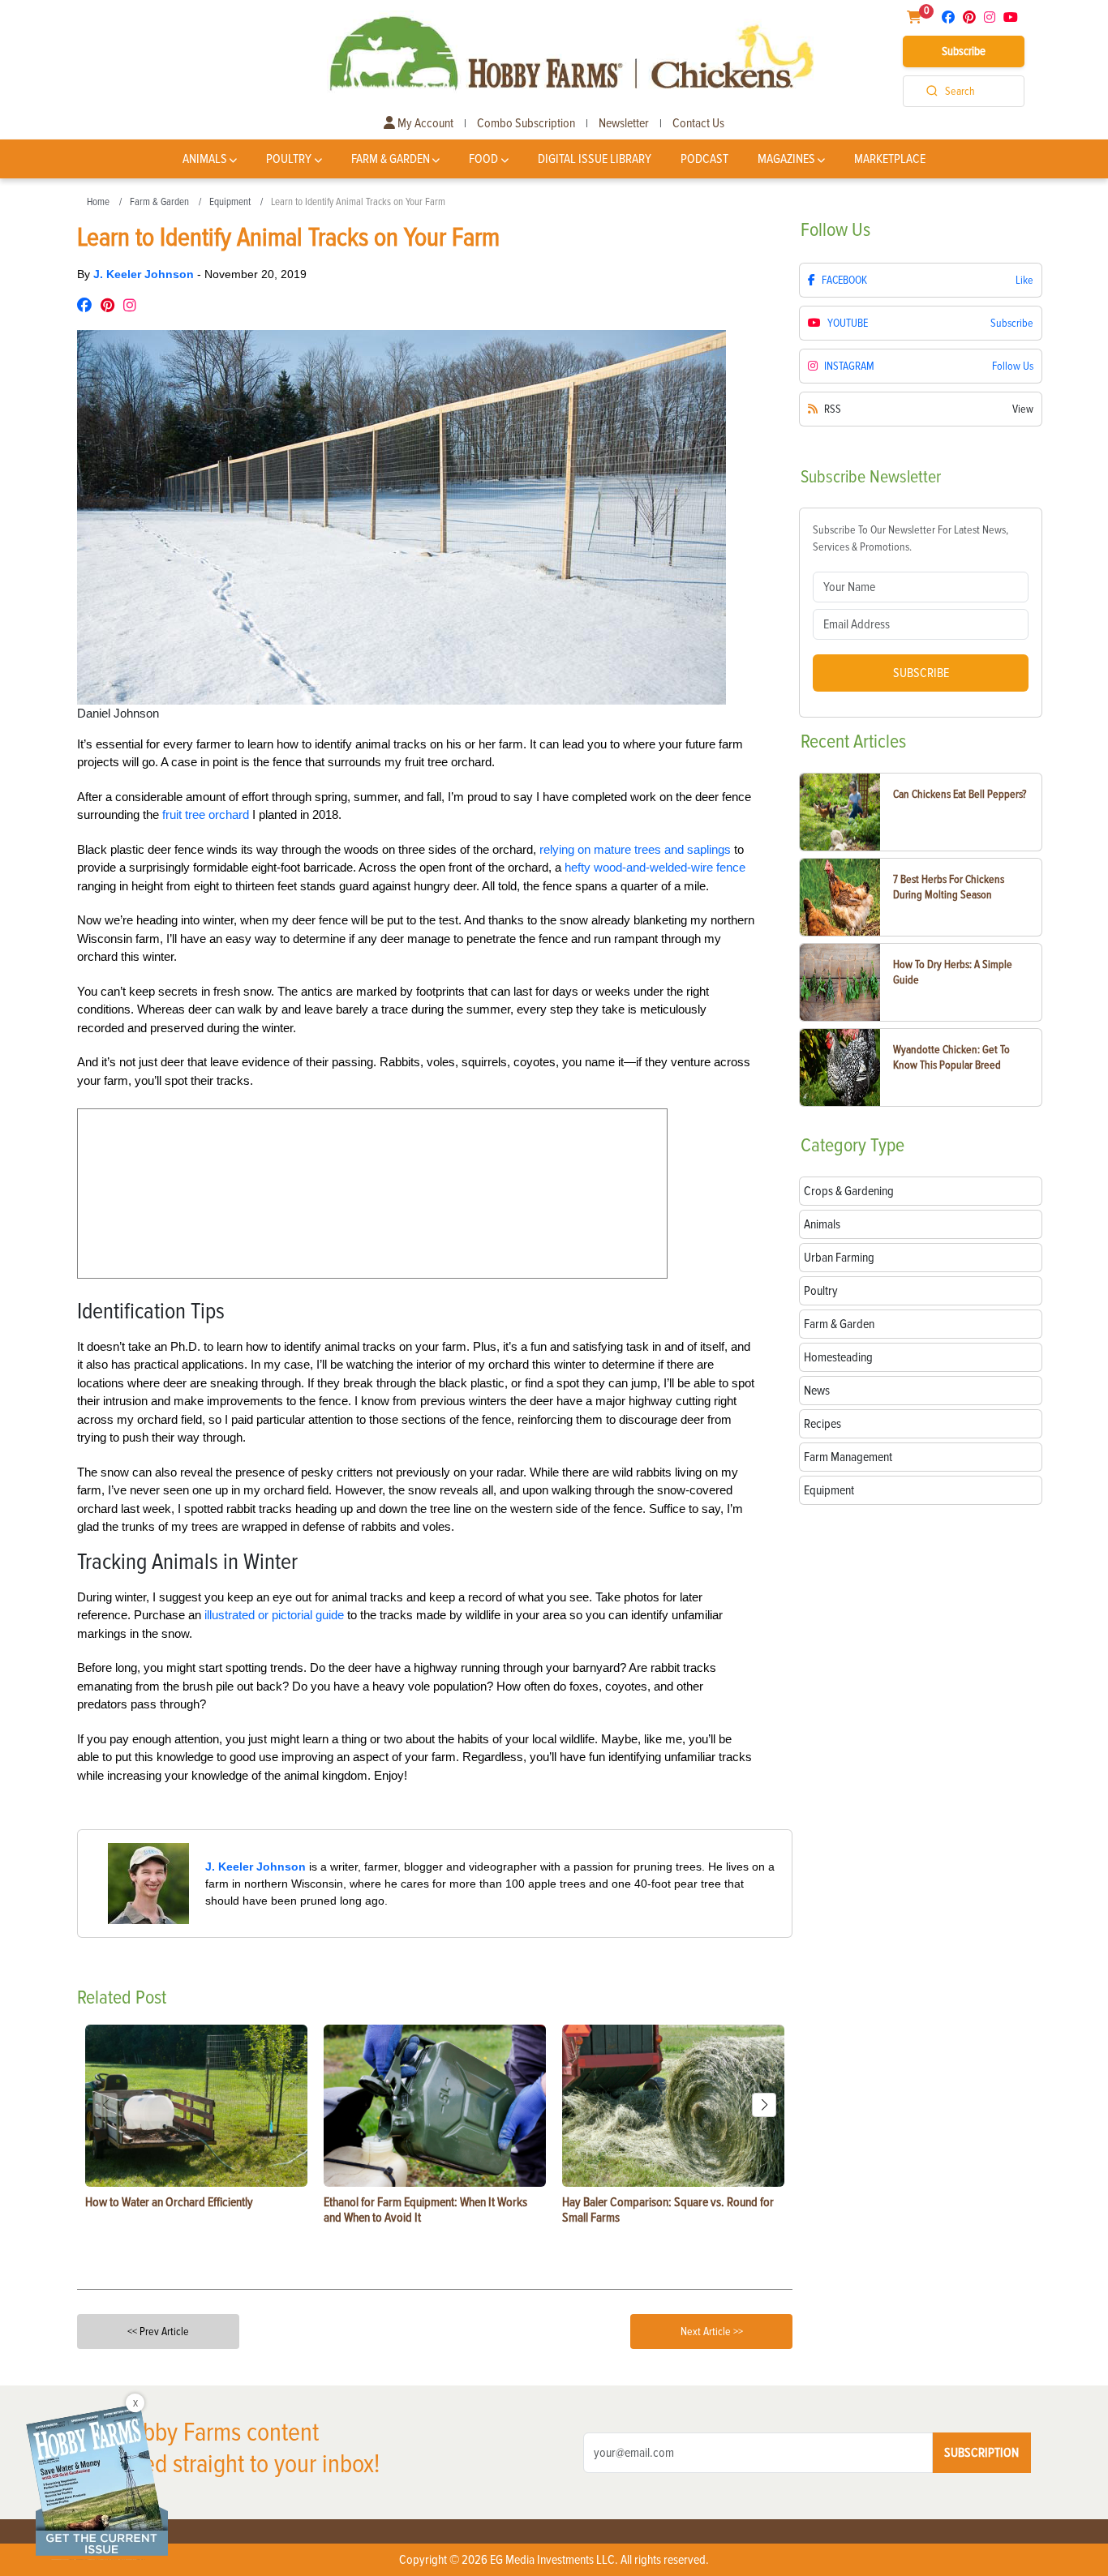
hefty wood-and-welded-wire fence (655, 867)
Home (98, 202)
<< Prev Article (158, 2332)
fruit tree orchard (206, 814)
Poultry (289, 159)
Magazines (786, 159)
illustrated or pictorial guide (274, 1615)
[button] (764, 2105)
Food (483, 159)
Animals (205, 159)
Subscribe (964, 51)
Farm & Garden (391, 159)
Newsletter (624, 123)
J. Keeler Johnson (145, 274)
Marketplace (890, 159)
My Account (424, 123)
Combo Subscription (526, 123)
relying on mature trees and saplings (635, 849)
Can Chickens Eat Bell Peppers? (960, 794)
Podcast (704, 159)
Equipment (230, 202)
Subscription (981, 2453)
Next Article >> (712, 2332)
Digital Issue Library (595, 159)
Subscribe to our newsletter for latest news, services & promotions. (910, 538)
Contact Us (698, 123)
